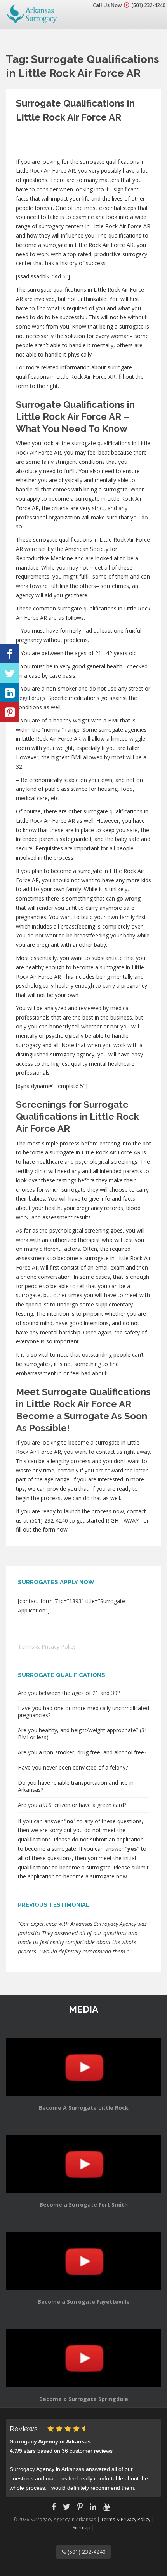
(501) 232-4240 (148, 5)
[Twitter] (10, 673)
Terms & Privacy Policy (47, 1647)
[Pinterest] (10, 712)
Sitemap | (83, 2528)
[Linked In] (10, 693)
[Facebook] (10, 654)
